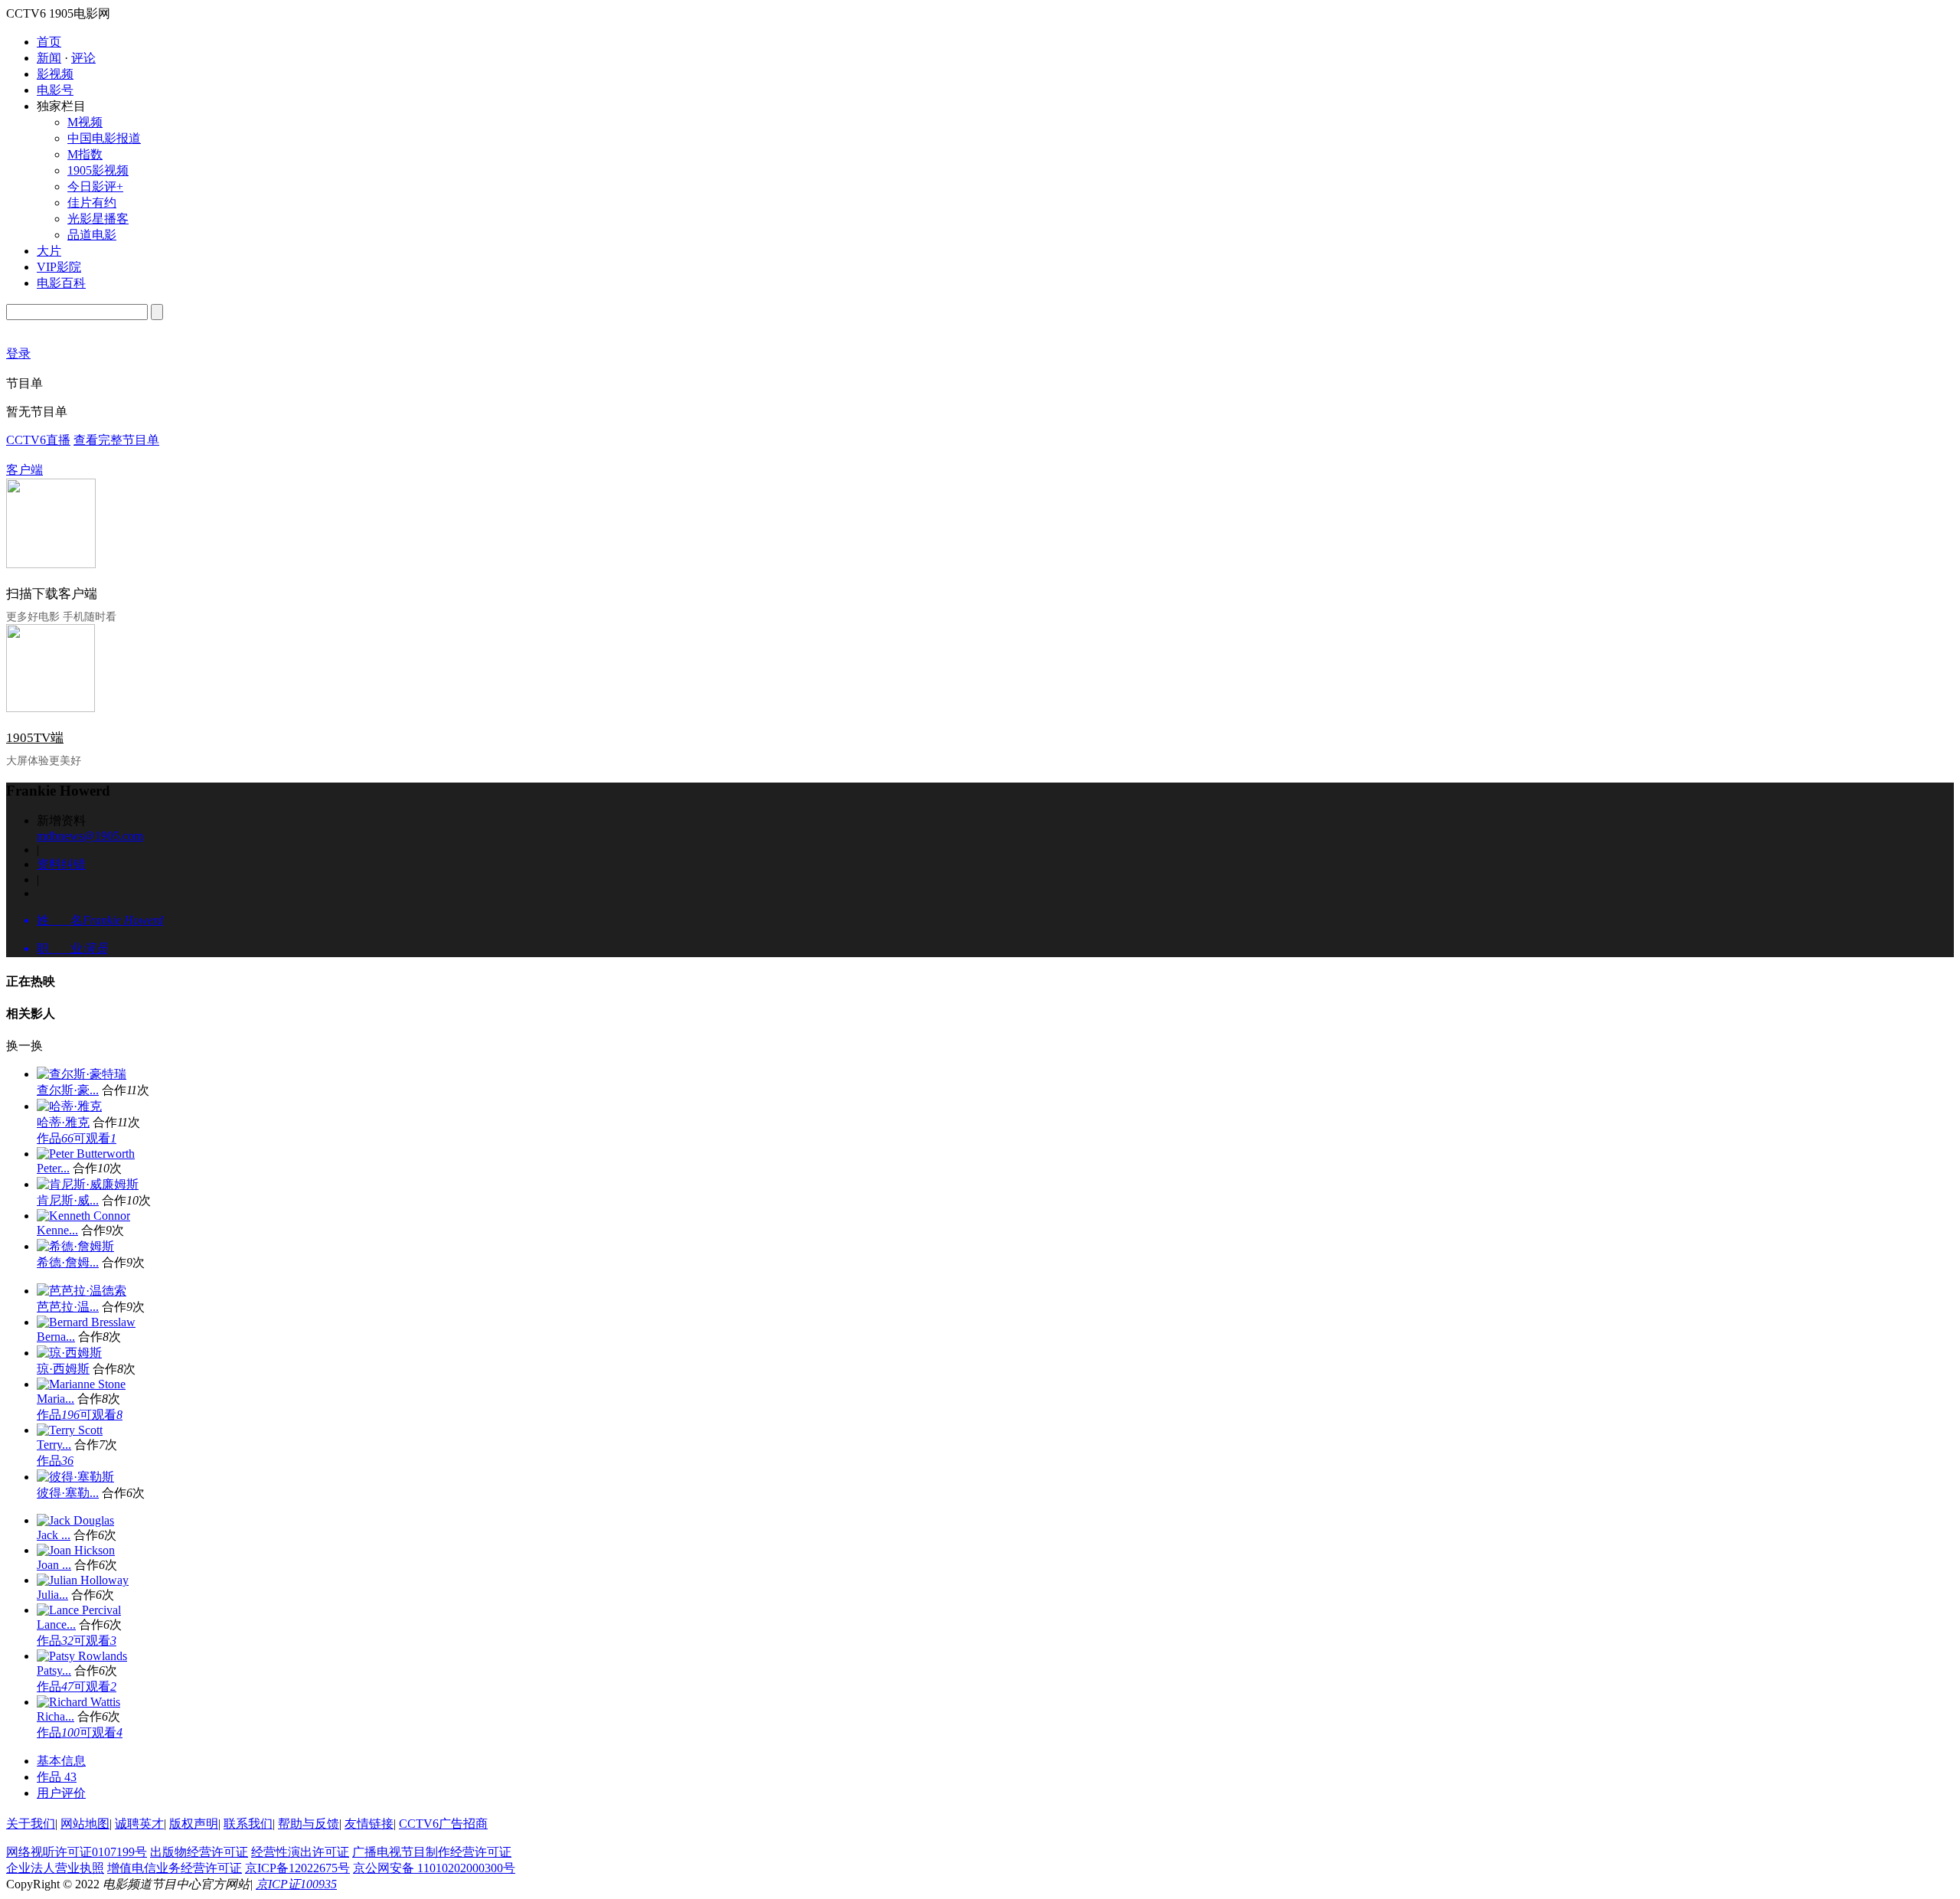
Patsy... (54, 1670)
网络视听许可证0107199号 (77, 1852)
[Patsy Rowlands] (82, 1656)
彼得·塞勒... (68, 1493)
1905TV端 (35, 738)
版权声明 (194, 1824)
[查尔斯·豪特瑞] (82, 1074)
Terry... (54, 1445)
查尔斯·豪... (68, 1090)
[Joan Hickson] (76, 1550)
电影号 (55, 90)
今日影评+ (95, 186)
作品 (55, 1138)
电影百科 (61, 283)
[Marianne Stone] (81, 1384)
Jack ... (54, 1535)
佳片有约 (92, 203)
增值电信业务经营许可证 (175, 1868)
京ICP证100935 (296, 1884)
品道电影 (92, 235)
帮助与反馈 (309, 1824)
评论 (83, 58)
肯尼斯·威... (68, 1200)
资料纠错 (61, 864)
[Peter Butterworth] (86, 1154)
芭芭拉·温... (68, 1307)
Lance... (56, 1624)
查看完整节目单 (116, 440)
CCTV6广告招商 (443, 1824)
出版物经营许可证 (199, 1852)
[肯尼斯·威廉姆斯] (88, 1184)
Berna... (56, 1337)
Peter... (53, 1168)
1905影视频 (98, 170)
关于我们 (31, 1824)
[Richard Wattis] (78, 1702)
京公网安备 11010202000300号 (434, 1868)
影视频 (55, 74)
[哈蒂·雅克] (69, 1106)
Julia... (52, 1595)
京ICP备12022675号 (297, 1868)
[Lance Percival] (79, 1610)
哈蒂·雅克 (63, 1122)
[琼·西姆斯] (69, 1353)
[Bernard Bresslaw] (86, 1322)
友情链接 (369, 1824)
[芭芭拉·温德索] (82, 1291)
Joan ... (54, 1565)
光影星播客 (98, 219)
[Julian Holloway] (83, 1580)
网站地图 (85, 1824)
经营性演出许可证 (300, 1852)
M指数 (85, 154)
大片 (49, 251)
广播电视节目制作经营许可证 (432, 1852)
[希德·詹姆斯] (75, 1246)
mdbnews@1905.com (90, 836)
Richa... (56, 1716)
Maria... (56, 1399)
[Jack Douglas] (75, 1520)
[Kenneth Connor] (83, 1216)
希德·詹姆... (68, 1262)
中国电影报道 (104, 138)
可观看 (95, 1138)
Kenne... (57, 1230)
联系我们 (248, 1824)
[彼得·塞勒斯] (75, 1477)
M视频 (85, 122)
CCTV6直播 (38, 440)
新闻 (49, 58)
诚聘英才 (139, 1824)
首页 (49, 42)
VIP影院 (59, 267)
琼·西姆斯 (63, 1369)
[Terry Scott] (70, 1430)
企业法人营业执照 (55, 1868)
